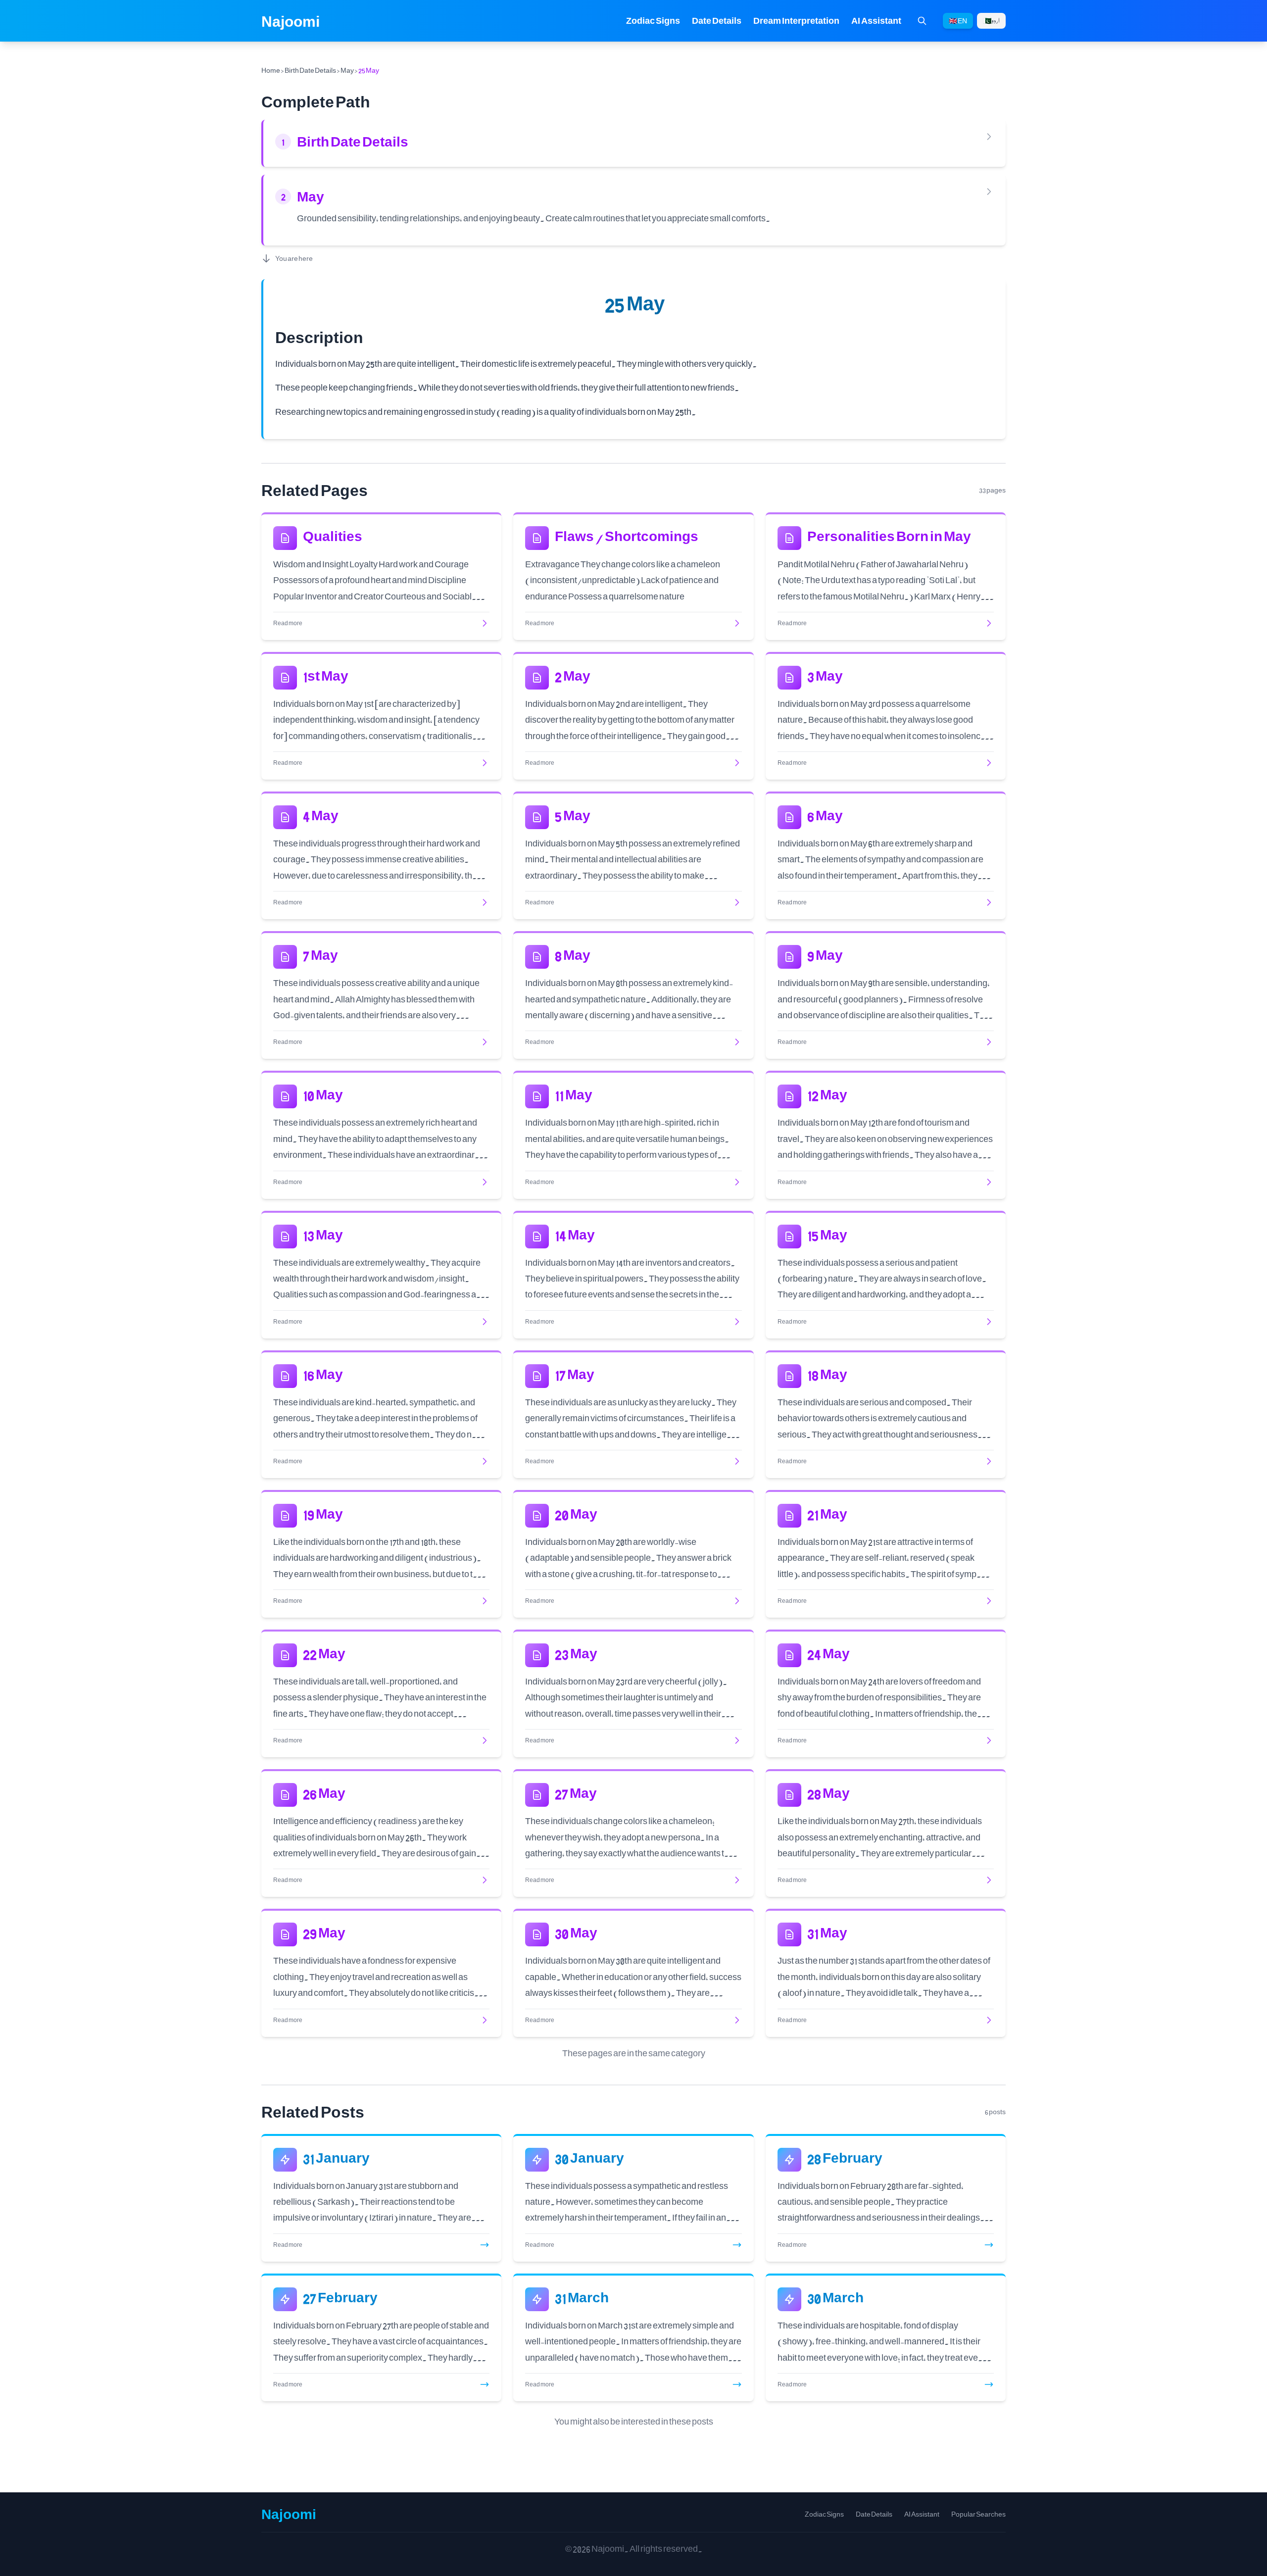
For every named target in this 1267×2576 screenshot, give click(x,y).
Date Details (717, 21)
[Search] (922, 21)
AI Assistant (876, 21)
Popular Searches (978, 2514)
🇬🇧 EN (958, 21)
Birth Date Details (310, 70)
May (347, 70)
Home (271, 70)
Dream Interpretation (796, 21)
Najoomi (291, 21)
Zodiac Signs (653, 21)
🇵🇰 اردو (991, 21)
